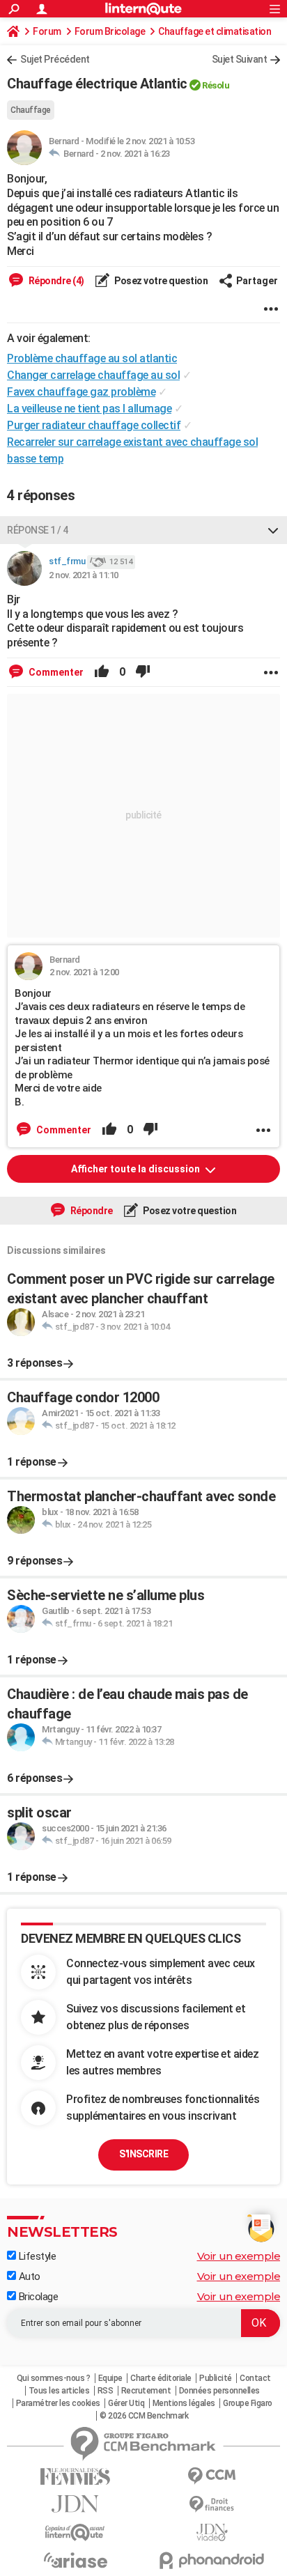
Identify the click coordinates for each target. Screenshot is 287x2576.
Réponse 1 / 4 (38, 530)
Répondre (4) (55, 281)
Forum (47, 31)
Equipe (110, 2378)
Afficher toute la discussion (137, 1169)
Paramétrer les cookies (58, 2403)
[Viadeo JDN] (212, 2532)
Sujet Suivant (240, 59)
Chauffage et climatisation (215, 31)
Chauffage (31, 110)
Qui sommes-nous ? (54, 2378)
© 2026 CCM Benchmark (144, 2416)
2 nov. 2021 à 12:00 (84, 972)
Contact (255, 2378)
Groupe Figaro (248, 2403)
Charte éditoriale (161, 2378)
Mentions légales (184, 2403)
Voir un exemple (239, 2256)
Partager (257, 281)
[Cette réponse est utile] (102, 672)
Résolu (216, 85)
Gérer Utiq (126, 2403)
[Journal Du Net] (75, 2504)
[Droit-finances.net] (212, 2505)
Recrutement (146, 2391)
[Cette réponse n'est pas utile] (143, 672)
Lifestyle (36, 2256)
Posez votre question (161, 281)
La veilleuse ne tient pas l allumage (89, 409)
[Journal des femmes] (75, 2477)
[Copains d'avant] (75, 2532)
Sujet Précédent (55, 59)
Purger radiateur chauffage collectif (94, 425)
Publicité (216, 2378)
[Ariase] (75, 2560)
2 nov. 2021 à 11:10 (84, 575)
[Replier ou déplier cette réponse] (273, 530)
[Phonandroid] (212, 2560)
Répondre (91, 1211)
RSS (106, 2391)
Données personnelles (219, 2391)
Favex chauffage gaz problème (81, 392)
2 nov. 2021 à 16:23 (135, 154)
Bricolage (37, 2297)
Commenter (55, 672)
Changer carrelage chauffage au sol (93, 375)
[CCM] (212, 2476)
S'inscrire (143, 2154)
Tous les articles (59, 2391)
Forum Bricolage (110, 31)
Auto (28, 2276)
